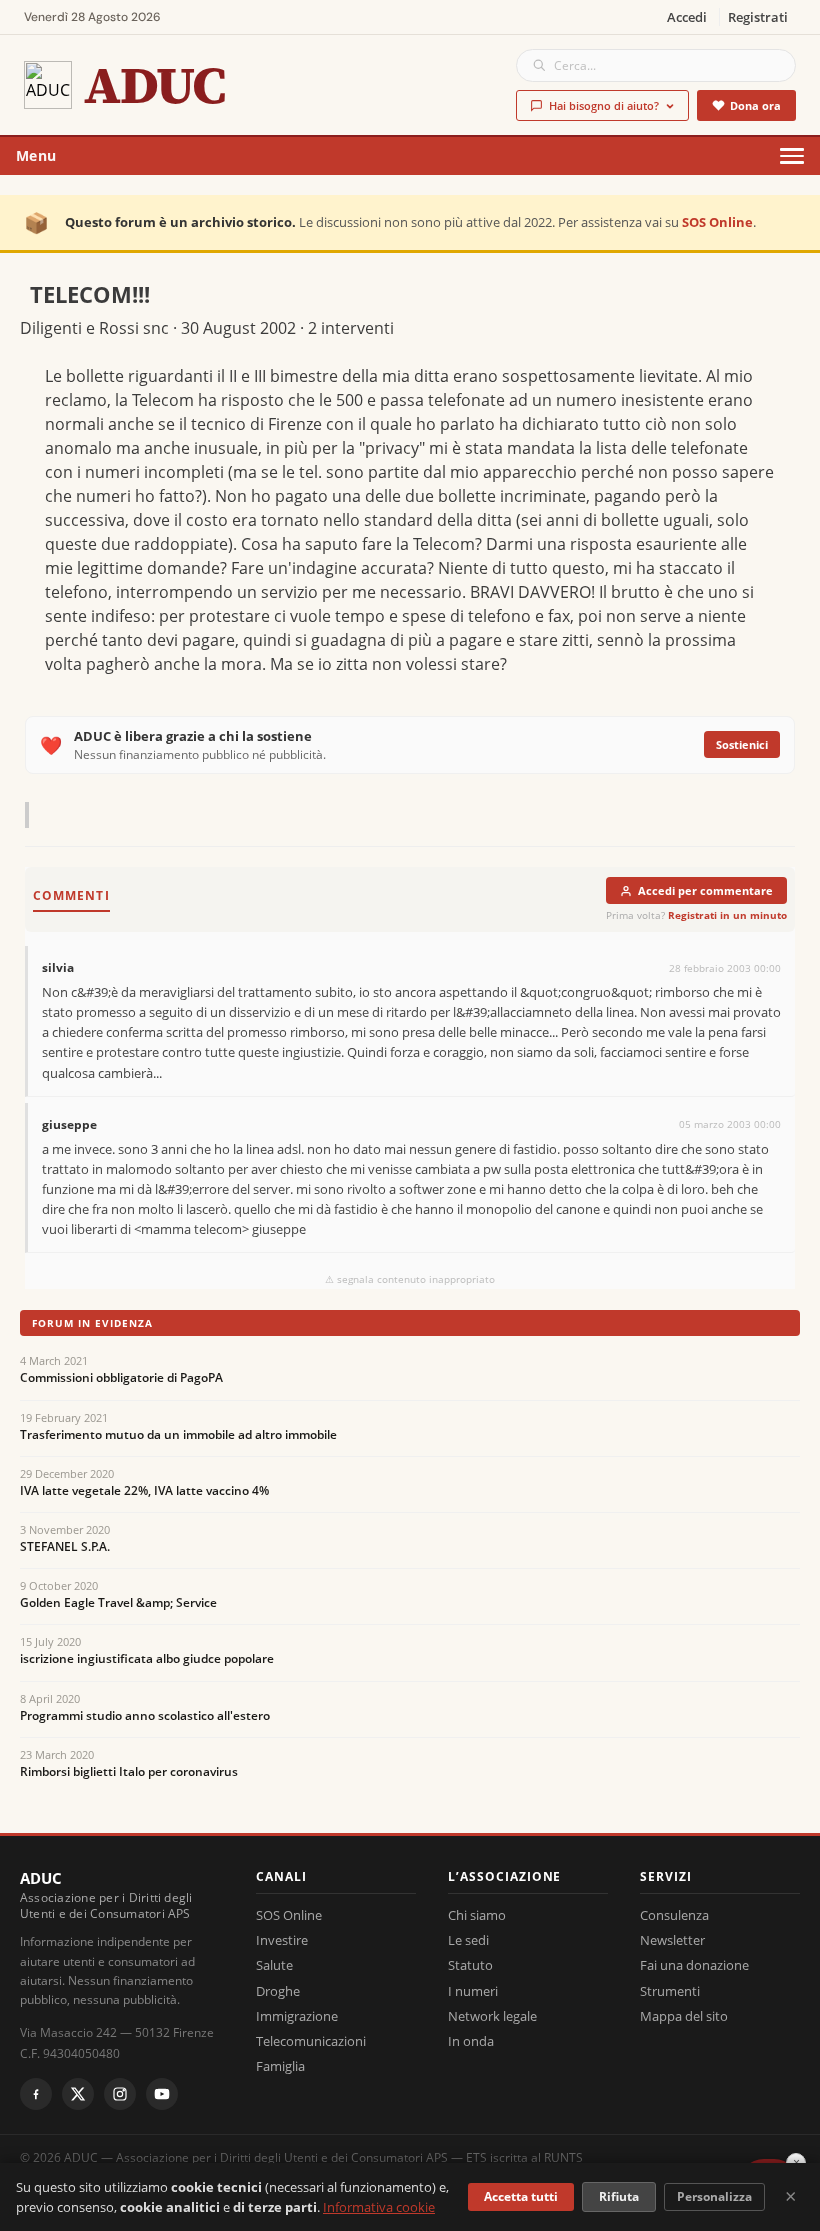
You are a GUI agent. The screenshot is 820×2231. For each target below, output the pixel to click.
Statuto (470, 1965)
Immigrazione (297, 2016)
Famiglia (280, 2066)
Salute (274, 1965)
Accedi (687, 17)
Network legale (492, 2016)
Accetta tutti (521, 2196)
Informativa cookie (379, 2207)
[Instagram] (120, 2094)
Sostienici (742, 744)
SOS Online (717, 222)
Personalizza (714, 2196)
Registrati (758, 17)
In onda (471, 2041)
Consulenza (674, 1915)
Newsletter (672, 1940)
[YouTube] (162, 2094)
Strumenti (670, 1991)
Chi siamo (477, 1915)
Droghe (278, 1991)
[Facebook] (36, 2094)
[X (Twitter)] (78, 2094)
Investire (282, 1940)
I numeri (473, 1991)
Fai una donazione (694, 1965)
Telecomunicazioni (311, 2041)
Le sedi (468, 1940)
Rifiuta (619, 2196)
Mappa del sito (684, 2016)
